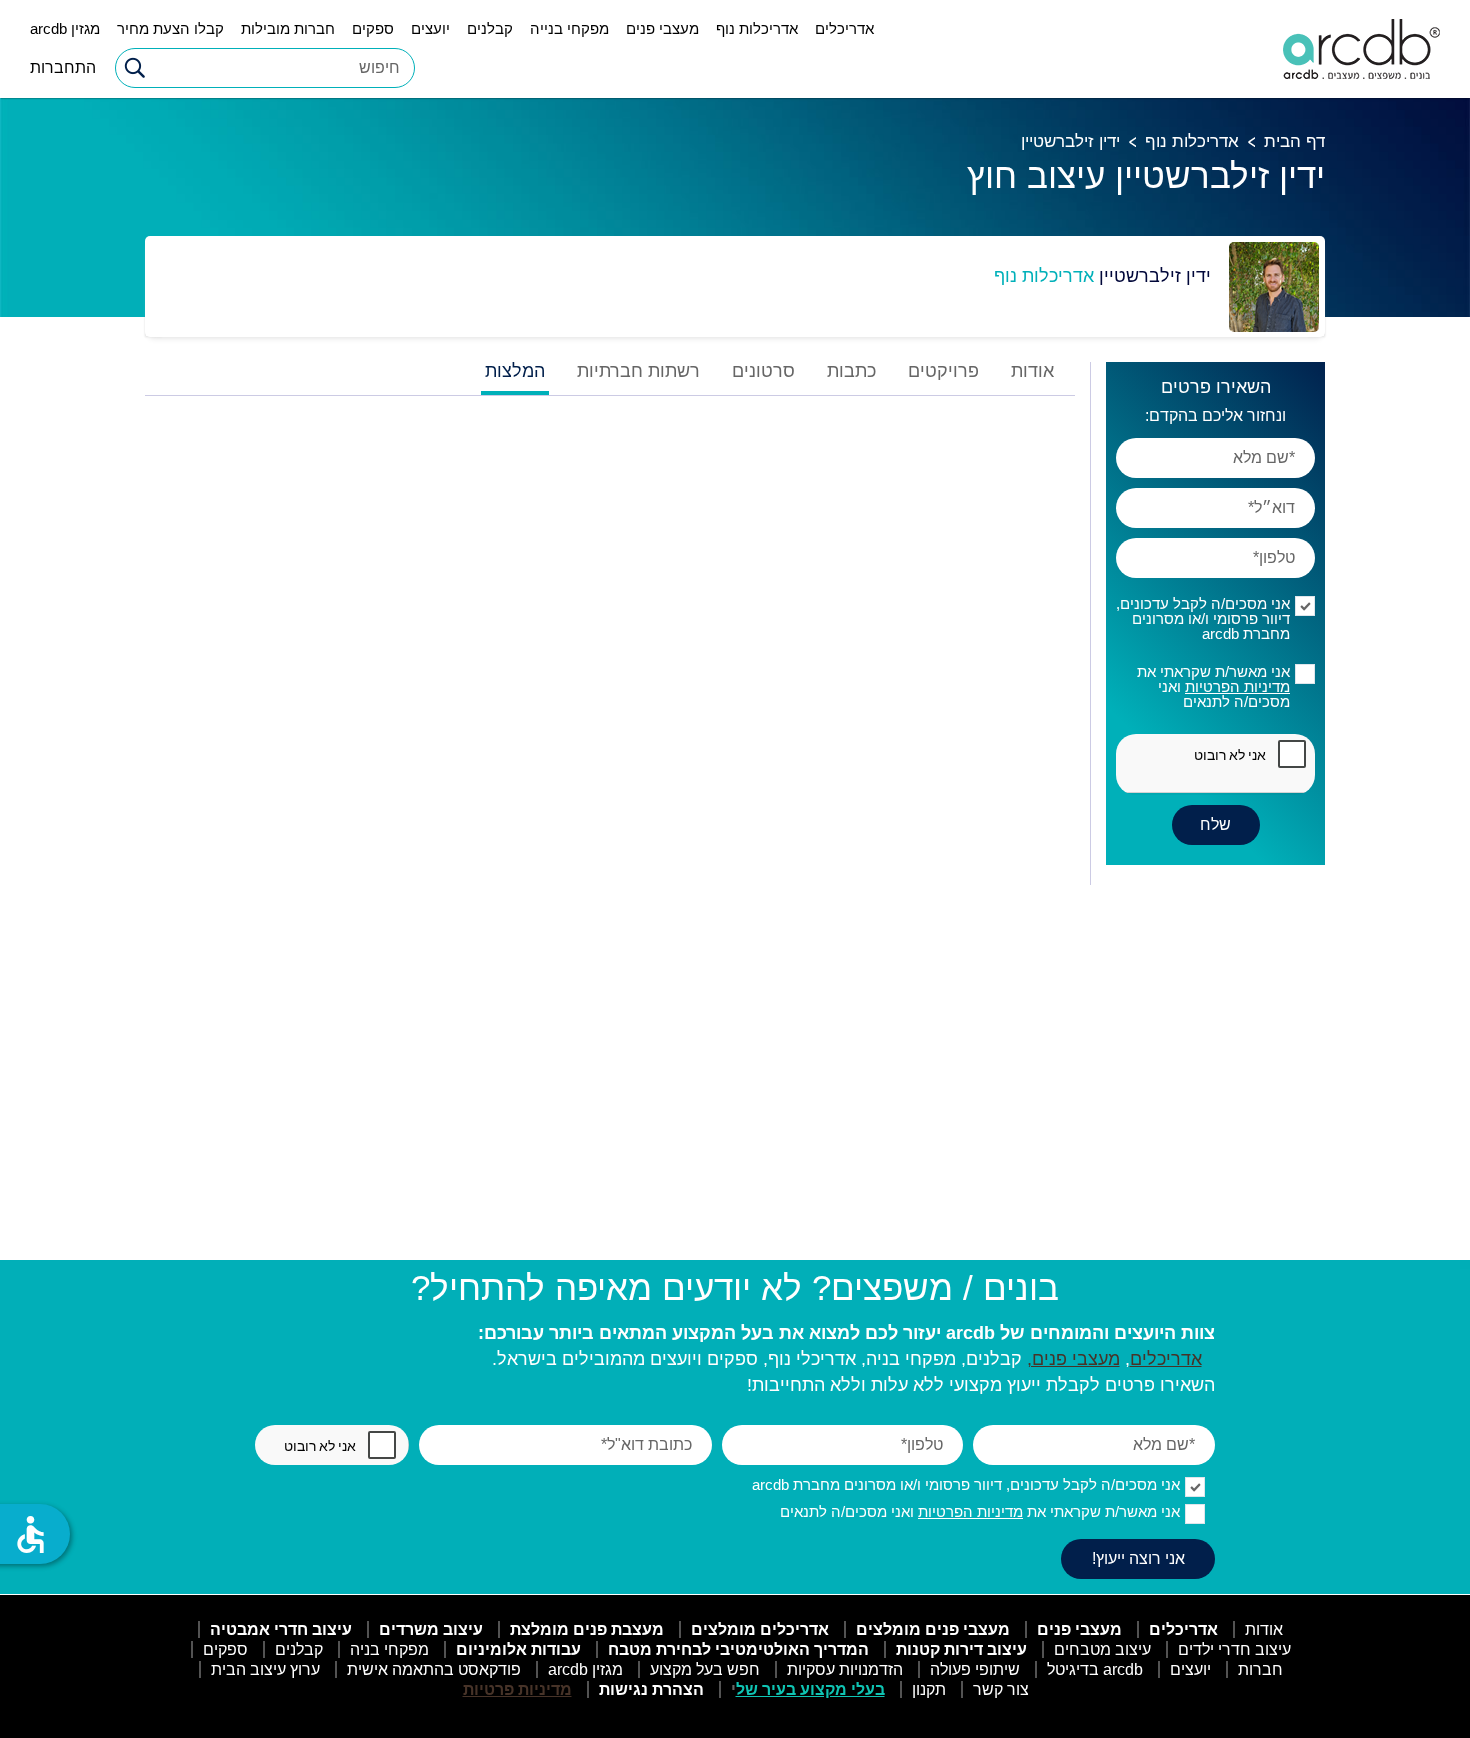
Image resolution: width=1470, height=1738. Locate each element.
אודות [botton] (1032, 371)
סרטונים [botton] (763, 371)
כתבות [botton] (851, 371)
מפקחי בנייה (569, 28)
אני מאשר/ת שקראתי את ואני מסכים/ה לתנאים (1213, 686)
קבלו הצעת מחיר (170, 28)
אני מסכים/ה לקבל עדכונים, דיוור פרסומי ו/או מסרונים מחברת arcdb (1203, 618)
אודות (1264, 1629)
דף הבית (1294, 141)
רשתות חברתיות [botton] (638, 371)
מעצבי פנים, (1073, 1359)
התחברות (63, 67)
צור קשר (1001, 1689)
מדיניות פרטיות (517, 1689)
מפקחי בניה (389, 1649)
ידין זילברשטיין (1070, 141)
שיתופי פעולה (975, 1669)
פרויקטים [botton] (943, 371)
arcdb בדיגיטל (1095, 1669)
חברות (1260, 1669)
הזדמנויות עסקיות (845, 1669)
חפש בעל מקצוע (705, 1669)
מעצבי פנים (662, 28)
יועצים (430, 28)
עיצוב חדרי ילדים (1234, 1649)
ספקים (373, 28)
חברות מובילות (288, 28)
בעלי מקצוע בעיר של (810, 1689)
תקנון (929, 1689)
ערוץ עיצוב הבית (265, 1669)
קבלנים (490, 28)
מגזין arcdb (65, 28)
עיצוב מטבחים (1102, 1649)
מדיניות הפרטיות (1237, 686)
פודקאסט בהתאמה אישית (434, 1669)
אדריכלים (844, 28)
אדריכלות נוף (757, 28)
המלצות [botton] (515, 371)
